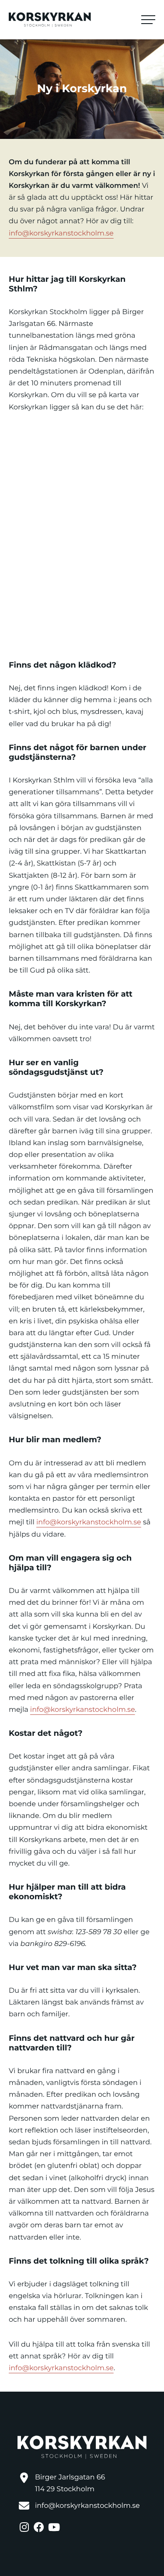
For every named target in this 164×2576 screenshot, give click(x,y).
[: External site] (25, 2526)
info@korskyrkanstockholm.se (61, 234)
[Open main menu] (148, 20)
